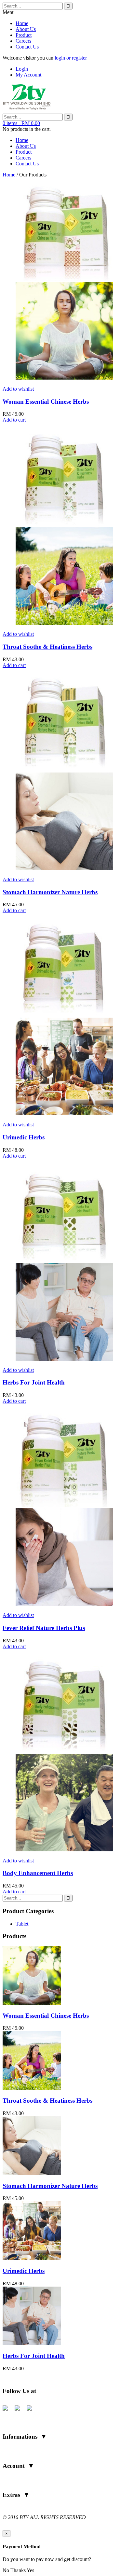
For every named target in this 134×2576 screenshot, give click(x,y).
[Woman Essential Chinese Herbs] (32, 2003)
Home (22, 23)
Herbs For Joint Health (34, 1382)
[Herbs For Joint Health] (32, 2343)
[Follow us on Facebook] (8, 2411)
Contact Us (27, 47)
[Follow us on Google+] (20, 2411)
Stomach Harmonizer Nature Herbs (50, 892)
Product (24, 35)
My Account (28, 75)
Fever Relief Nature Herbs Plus (44, 1628)
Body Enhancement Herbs (38, 1873)
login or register (71, 58)
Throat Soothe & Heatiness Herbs (47, 647)
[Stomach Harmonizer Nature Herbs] (32, 2173)
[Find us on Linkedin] (32, 2411)
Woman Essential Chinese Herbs (46, 402)
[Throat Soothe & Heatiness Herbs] (32, 2088)
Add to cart (14, 420)
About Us (26, 29)
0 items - (21, 123)
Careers (23, 41)
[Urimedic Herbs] (32, 2258)
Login (22, 69)
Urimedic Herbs (24, 1137)
